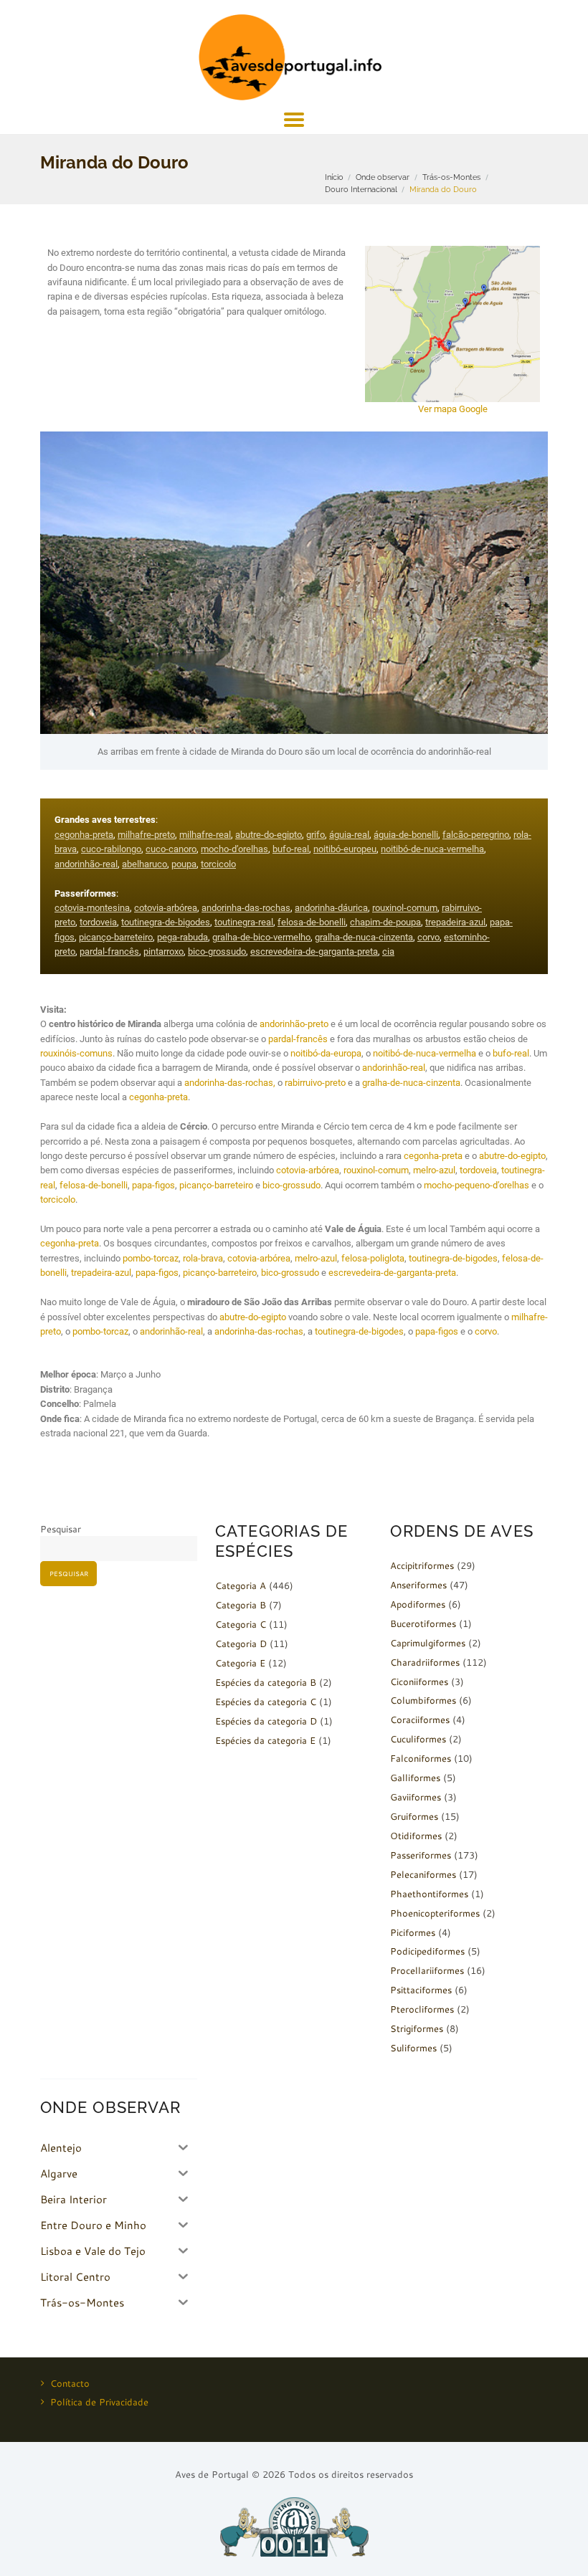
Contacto (70, 2383)
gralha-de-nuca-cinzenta (364, 937)
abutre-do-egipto (269, 835)
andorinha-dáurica (331, 908)
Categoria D (241, 1644)
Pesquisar (61, 1529)
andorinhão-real (86, 864)
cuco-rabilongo (111, 849)
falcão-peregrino (476, 835)
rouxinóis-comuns (76, 1053)
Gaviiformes (416, 1797)
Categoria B (241, 1605)
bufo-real (291, 849)
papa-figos (153, 1185)
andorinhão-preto (294, 1024)
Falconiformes (421, 1758)
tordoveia (98, 922)
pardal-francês (109, 951)
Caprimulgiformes (428, 1643)
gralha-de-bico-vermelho (261, 937)
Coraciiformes (420, 1719)
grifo (316, 835)
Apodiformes (418, 1604)
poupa (184, 864)
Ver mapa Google (453, 409)
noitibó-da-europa (326, 1053)
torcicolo (218, 864)
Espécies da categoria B (266, 1682)
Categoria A (241, 1585)
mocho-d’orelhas (234, 849)
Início (334, 177)
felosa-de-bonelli (312, 922)
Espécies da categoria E (265, 1740)
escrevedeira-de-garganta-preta (314, 951)
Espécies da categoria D (266, 1721)
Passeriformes (421, 1855)
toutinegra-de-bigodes (166, 922)
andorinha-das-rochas (246, 908)
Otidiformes (416, 1836)
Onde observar (383, 177)
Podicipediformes (427, 1951)
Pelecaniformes (423, 1874)
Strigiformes (417, 2028)
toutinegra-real (244, 922)
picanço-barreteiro (116, 937)
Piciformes (413, 1932)
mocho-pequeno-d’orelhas (476, 1185)
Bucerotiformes (423, 1623)
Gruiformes (414, 1816)
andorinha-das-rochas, (230, 1083)
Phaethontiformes (429, 1894)
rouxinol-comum (405, 908)
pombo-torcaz (151, 1258)
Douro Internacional (361, 189)
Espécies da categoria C (266, 1702)
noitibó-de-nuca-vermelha (432, 849)
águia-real (349, 835)
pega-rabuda (182, 937)
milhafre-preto (146, 835)
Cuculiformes (418, 1739)
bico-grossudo (217, 951)
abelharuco (144, 864)
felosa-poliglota (373, 1258)
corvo (428, 937)
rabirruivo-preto (315, 1083)
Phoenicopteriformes (435, 1913)
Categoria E (240, 1663)
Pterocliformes (422, 2009)
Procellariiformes (427, 1970)
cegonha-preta (84, 835)
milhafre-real (205, 835)
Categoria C (241, 1624)
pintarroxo (163, 951)
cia (388, 951)
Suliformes (413, 2048)
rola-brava (203, 1258)
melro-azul (434, 1170)
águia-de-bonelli (406, 835)
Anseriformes (418, 1585)
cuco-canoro (171, 849)
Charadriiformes (425, 1662)
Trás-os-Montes (451, 177)
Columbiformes (423, 1700)
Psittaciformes (421, 1990)
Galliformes (415, 1778)
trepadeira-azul (455, 922)
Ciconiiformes (419, 1681)
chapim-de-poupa (385, 922)
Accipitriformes (422, 1565)
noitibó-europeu (345, 849)
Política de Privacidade (99, 2402)
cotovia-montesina (92, 908)
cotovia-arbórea (166, 908)
